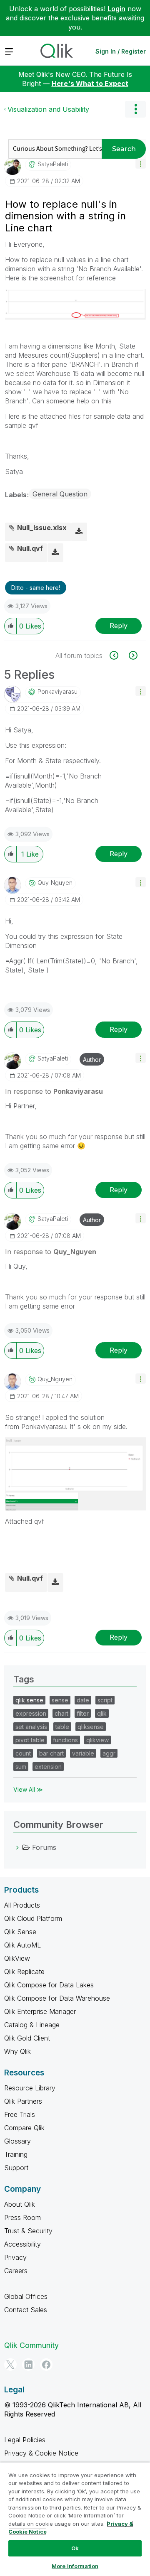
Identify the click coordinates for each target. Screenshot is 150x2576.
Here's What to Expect (90, 83)
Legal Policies (25, 2440)
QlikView (17, 1958)
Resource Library (30, 2088)
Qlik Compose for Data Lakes (49, 1985)
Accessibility (22, 2244)
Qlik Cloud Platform (33, 1918)
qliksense (91, 1727)
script (105, 1700)
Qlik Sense (20, 1932)
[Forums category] (17, 1847)
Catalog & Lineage (32, 2025)
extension (48, 1767)
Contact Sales (26, 2310)
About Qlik (20, 2204)
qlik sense (29, 1700)
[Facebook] (46, 2365)
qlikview (97, 1740)
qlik (102, 1713)
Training (16, 2154)
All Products (22, 1905)
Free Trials (20, 2114)
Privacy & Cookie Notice (41, 2453)
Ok (75, 2548)
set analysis (31, 1727)
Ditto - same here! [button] (36, 588)
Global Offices (26, 2296)
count (23, 1753)
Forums (44, 1847)
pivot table (30, 1740)
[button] (141, 163)
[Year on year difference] (132, 655)
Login (116, 9)
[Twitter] (10, 2365)
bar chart (51, 1753)
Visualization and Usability (48, 109)
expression (31, 1713)
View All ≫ (28, 1789)
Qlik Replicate (24, 1972)
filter (83, 1713)
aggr (109, 1753)
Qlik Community (31, 2345)
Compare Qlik (24, 2128)
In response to (54, 1091)
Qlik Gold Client (27, 2038)
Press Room (22, 2217)
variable (83, 1753)
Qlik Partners (23, 2101)
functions (65, 1740)
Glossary (17, 2141)
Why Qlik (17, 2051)
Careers (16, 2271)
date (83, 1700)
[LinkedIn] (28, 2365)
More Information (75, 2566)
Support (16, 2168)
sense (60, 1700)
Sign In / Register (121, 51)
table (62, 1727)
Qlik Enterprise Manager (40, 2011)
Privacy (15, 2257)
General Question (60, 494)
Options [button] (135, 109)
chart (61, 1713)
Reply (119, 626)
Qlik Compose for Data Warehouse (57, 1998)
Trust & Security (28, 2231)
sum (21, 1767)
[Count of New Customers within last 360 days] (119, 655)
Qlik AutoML (22, 1945)
